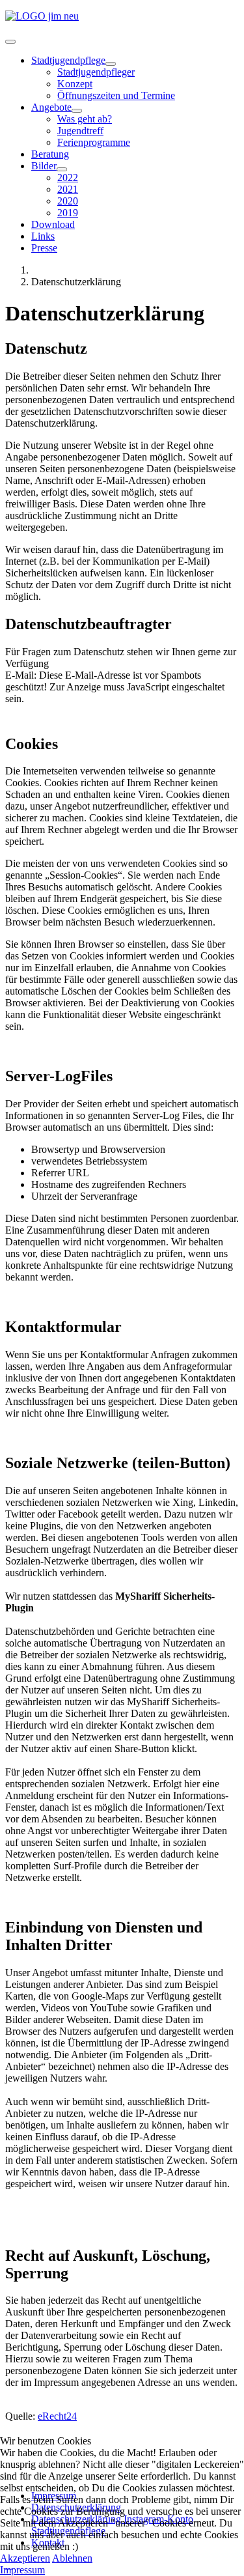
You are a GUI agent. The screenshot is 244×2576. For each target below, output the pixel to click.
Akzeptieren (25, 2558)
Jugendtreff (80, 131)
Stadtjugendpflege (68, 60)
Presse (44, 248)
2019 (68, 213)
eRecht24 (57, 2416)
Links (43, 236)
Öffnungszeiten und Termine (116, 95)
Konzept (75, 84)
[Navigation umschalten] (10, 42)
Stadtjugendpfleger (96, 72)
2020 (68, 201)
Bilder (44, 166)
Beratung (50, 154)
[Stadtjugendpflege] (111, 64)
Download (53, 224)
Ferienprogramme (94, 142)
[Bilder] (62, 169)
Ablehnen (72, 2558)
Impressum (22, 2570)
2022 (68, 177)
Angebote (51, 107)
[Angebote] (77, 111)
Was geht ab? (85, 119)
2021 (68, 189)
